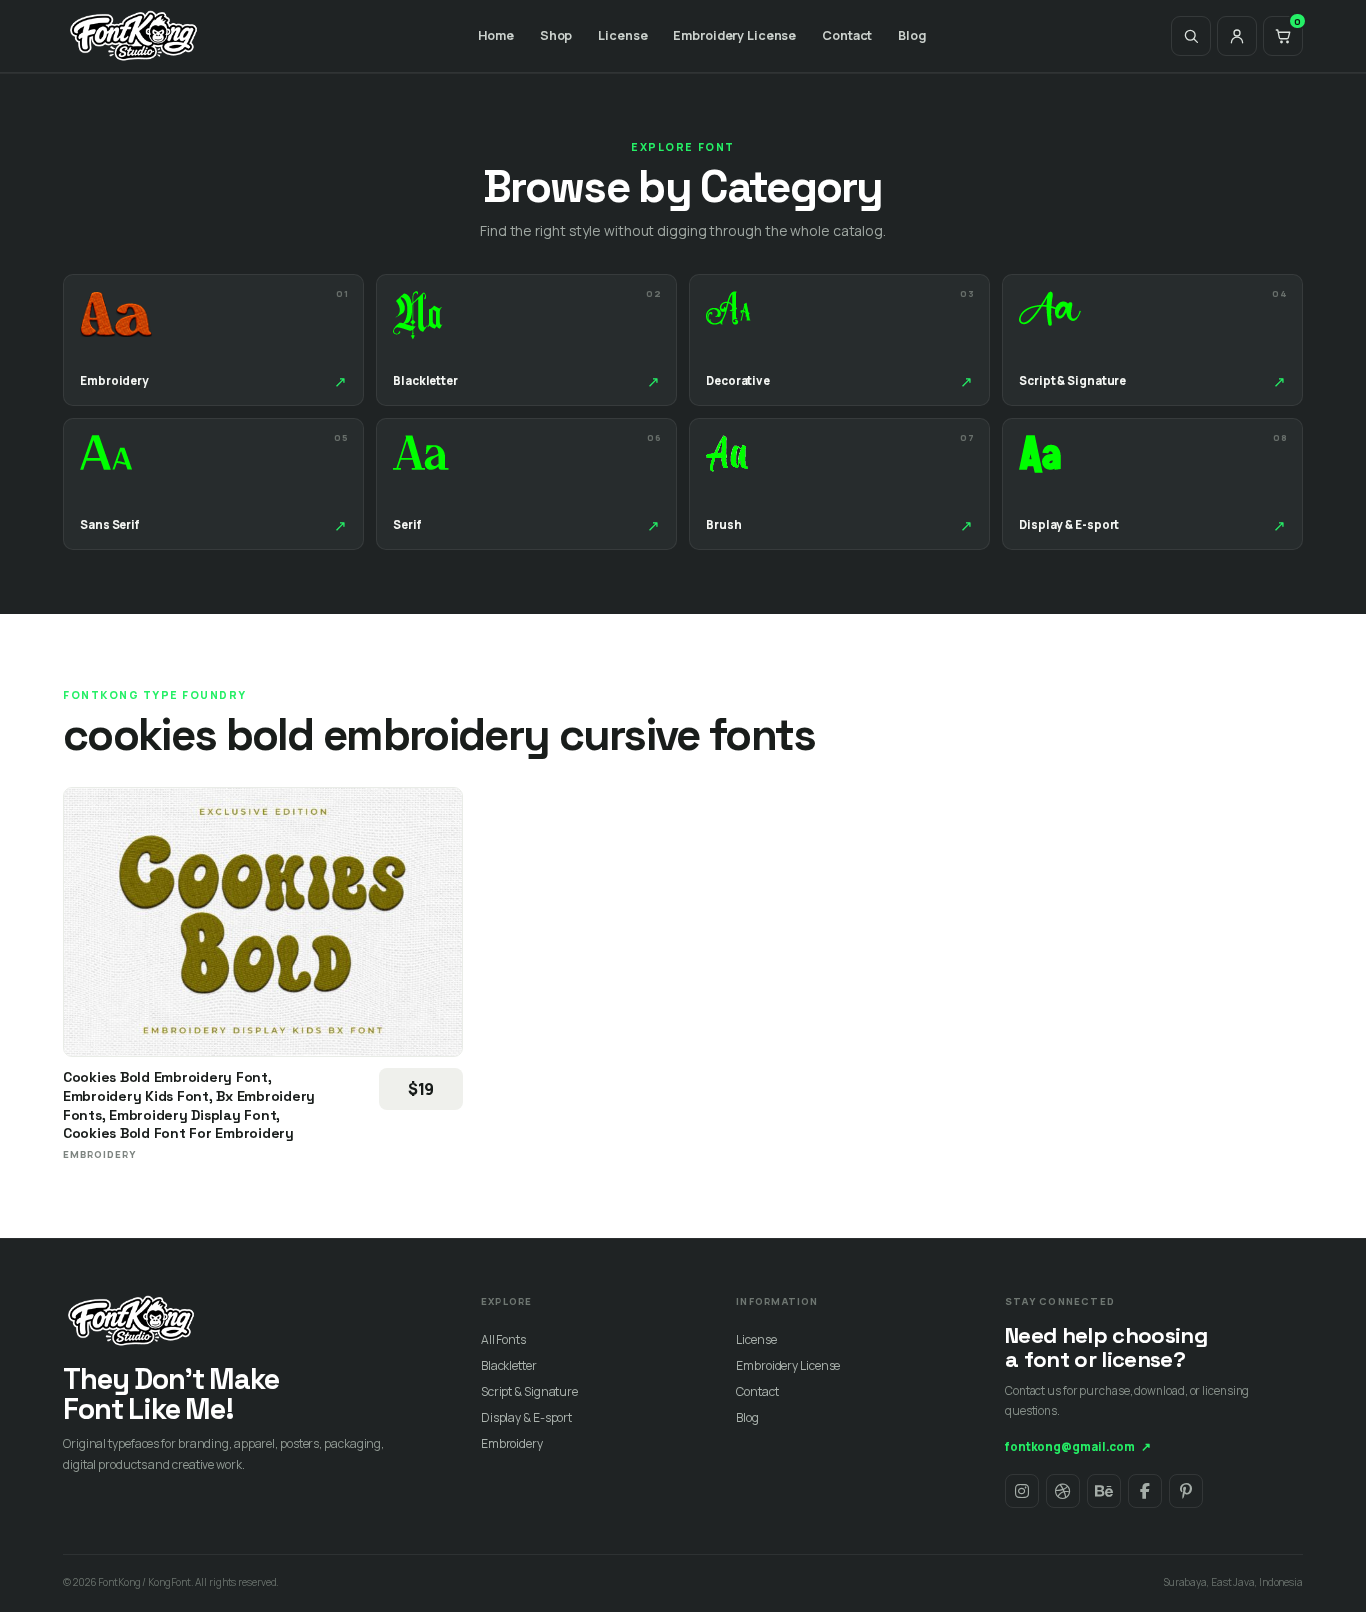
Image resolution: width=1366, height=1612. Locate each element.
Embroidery (512, 1443)
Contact (847, 35)
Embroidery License (734, 35)
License (622, 35)
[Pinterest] (1186, 1491)
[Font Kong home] (134, 36)
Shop (556, 35)
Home (496, 35)
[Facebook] (1145, 1491)
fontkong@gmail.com (1078, 1446)
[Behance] (1104, 1491)
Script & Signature (529, 1391)
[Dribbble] (1063, 1491)
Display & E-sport (526, 1417)
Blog (912, 35)
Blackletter (509, 1365)
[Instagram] (1022, 1491)
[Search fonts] (1191, 36)
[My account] (1237, 36)
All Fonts (503, 1339)
